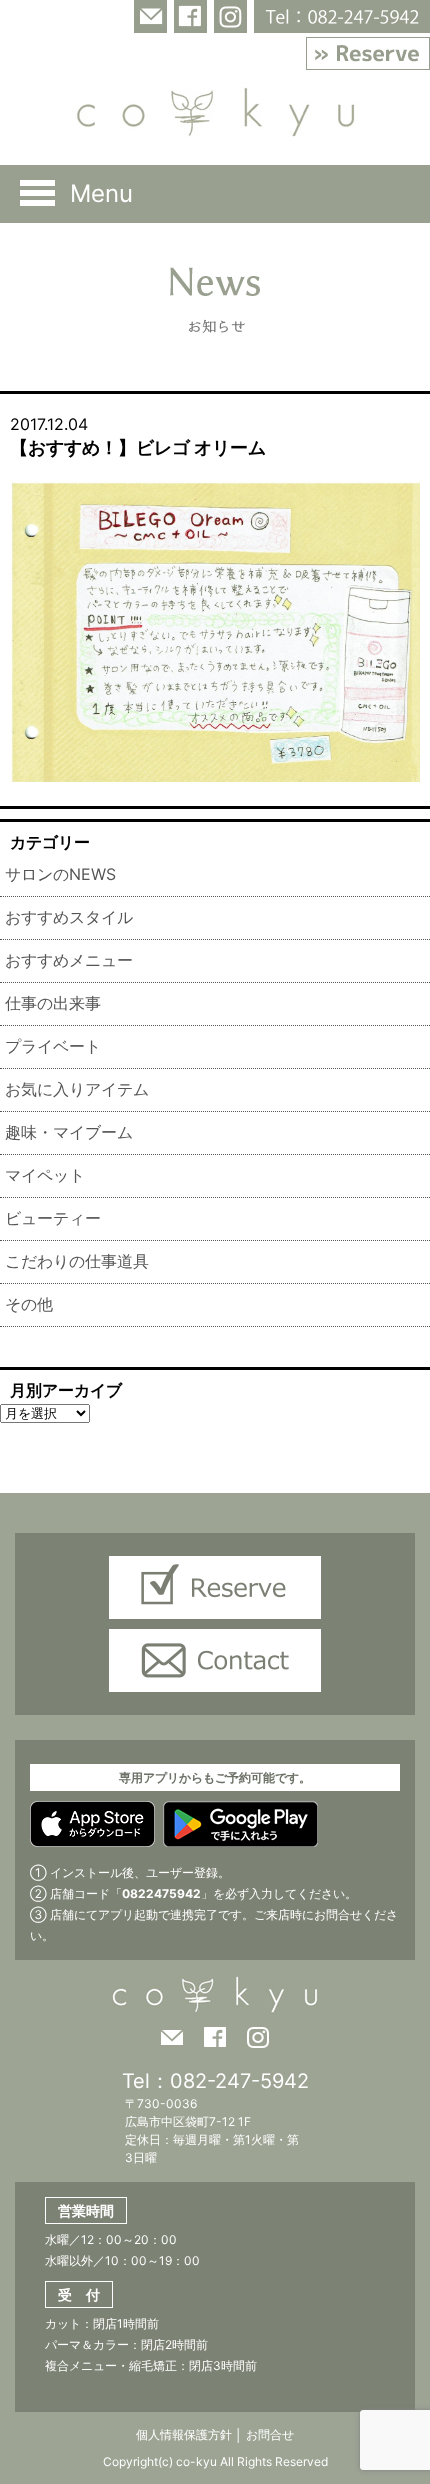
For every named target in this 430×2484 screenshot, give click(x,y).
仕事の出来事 (53, 1003)
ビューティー (53, 1218)
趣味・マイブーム (69, 1132)
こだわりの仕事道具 (77, 1261)
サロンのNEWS (60, 874)
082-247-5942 (239, 2081)
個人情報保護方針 (184, 2434)
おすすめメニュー (69, 960)
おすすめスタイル (69, 917)
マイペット (45, 1175)
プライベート (53, 1046)
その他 (29, 1304)
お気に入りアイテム (77, 1089)
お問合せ (268, 2434)
